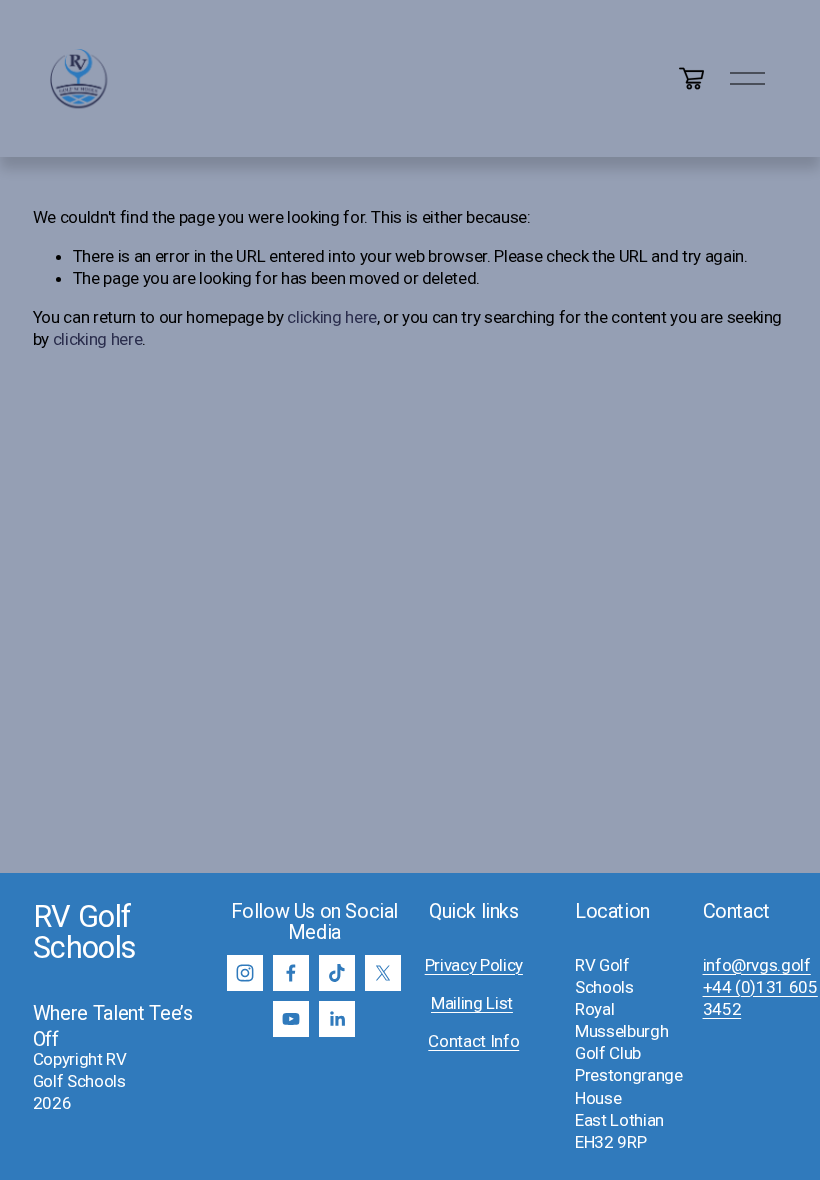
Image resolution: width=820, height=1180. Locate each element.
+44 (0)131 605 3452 (760, 998)
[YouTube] (291, 1019)
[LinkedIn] (337, 1019)
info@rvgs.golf (757, 965)
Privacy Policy (474, 965)
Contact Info (473, 1041)
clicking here (332, 317)
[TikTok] (337, 973)
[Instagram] (245, 973)
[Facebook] (291, 973)
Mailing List (472, 1003)
